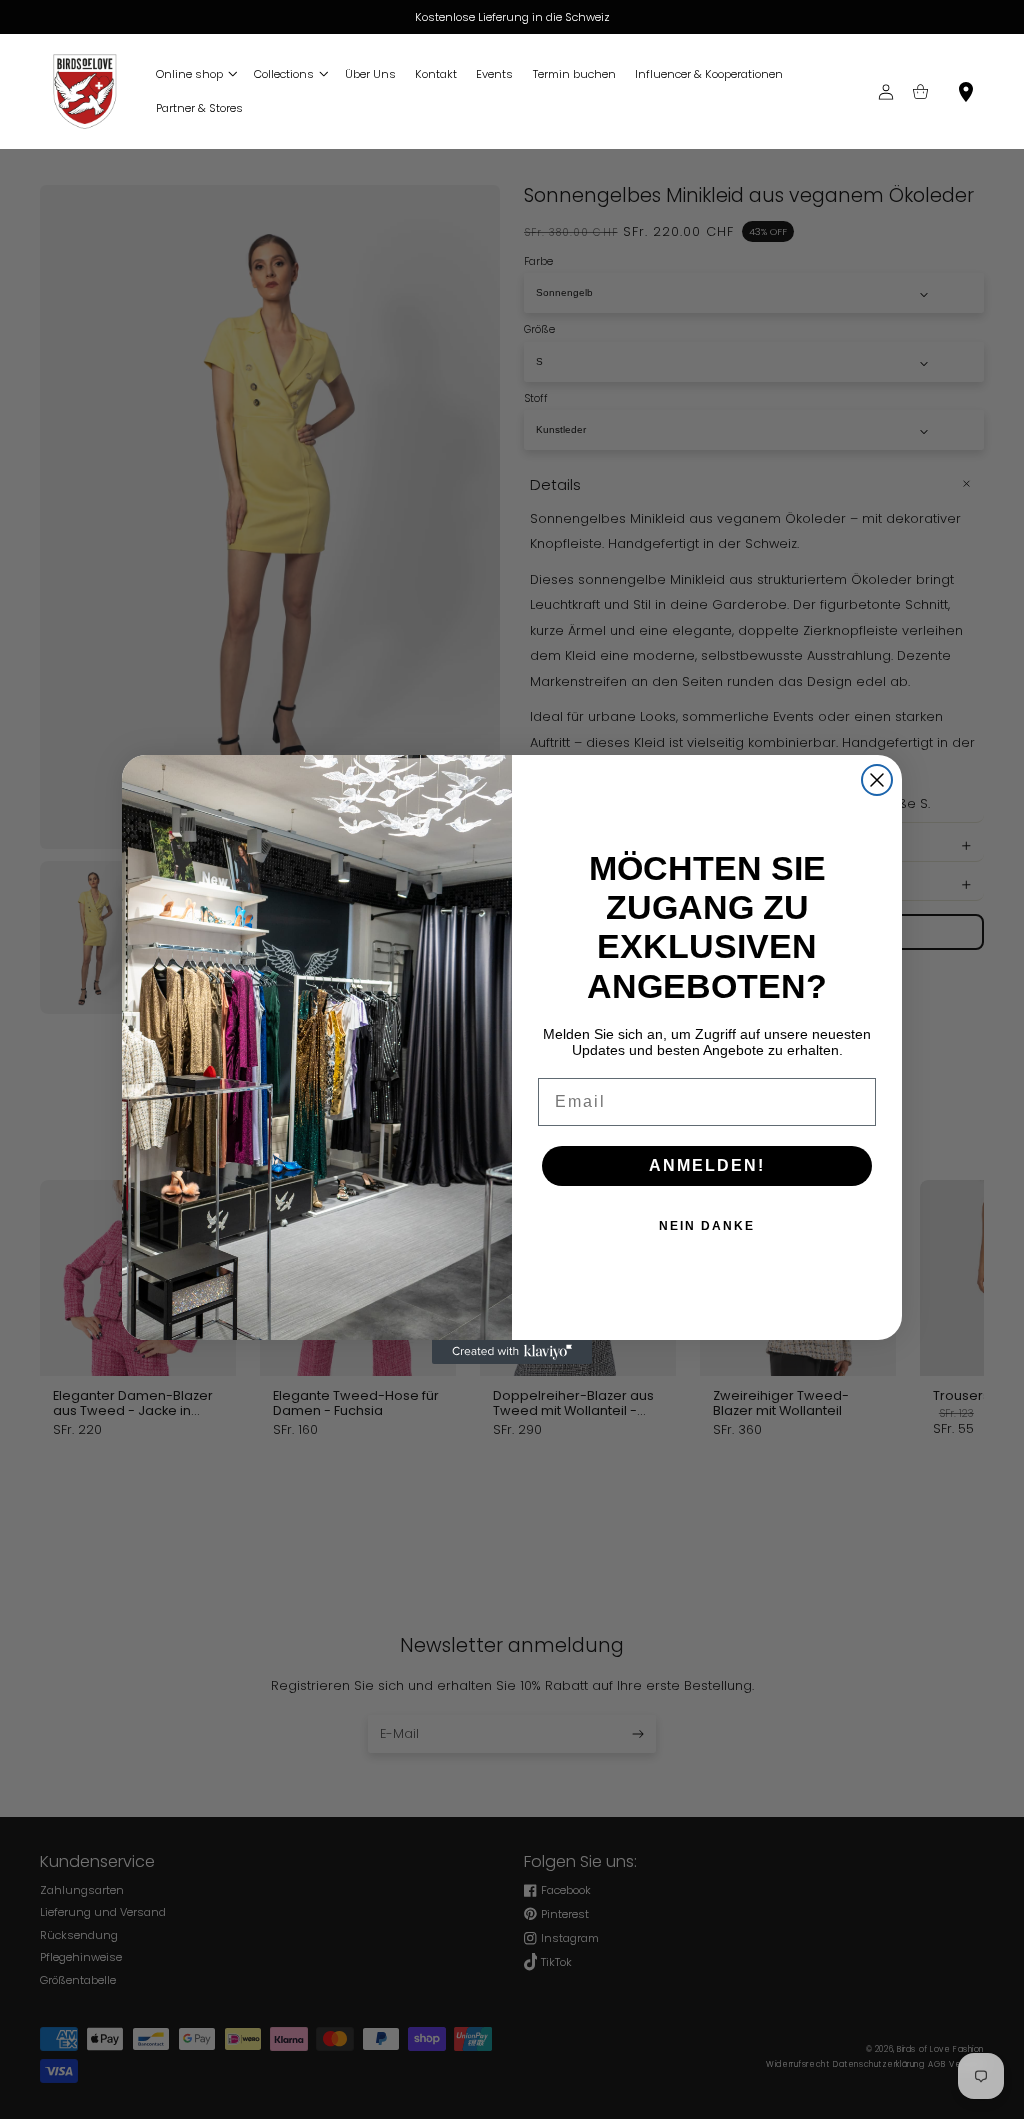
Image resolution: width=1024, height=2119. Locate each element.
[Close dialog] (877, 780)
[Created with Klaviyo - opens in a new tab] (512, 1352)
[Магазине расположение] (966, 91)
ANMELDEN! (707, 1165)
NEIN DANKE (707, 1226)
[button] (195, 74)
